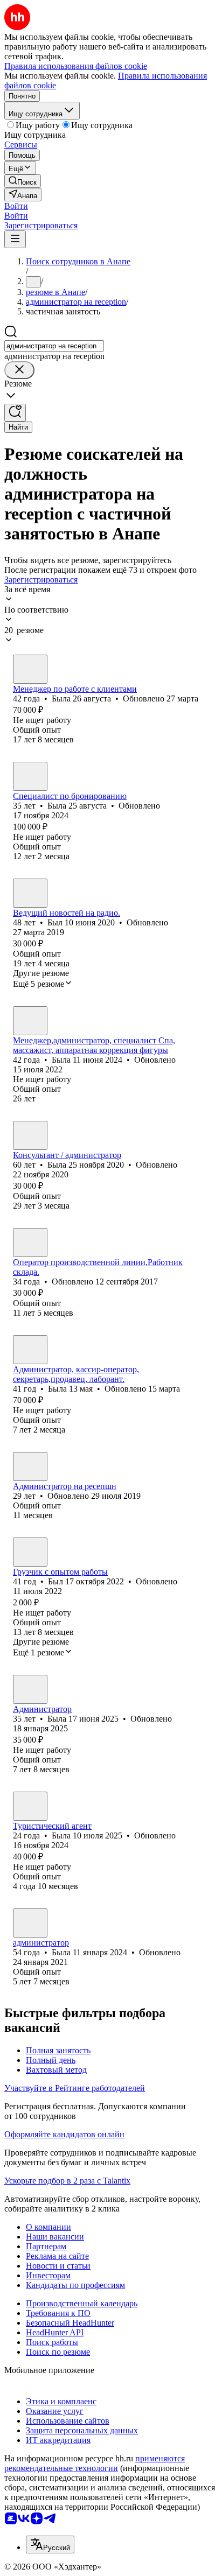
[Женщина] (30, 669)
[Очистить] (19, 370)
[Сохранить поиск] (15, 413)
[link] (23, 181)
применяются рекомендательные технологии (95, 2463)
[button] (16, 206)
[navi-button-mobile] (15, 239)
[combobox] (54, 346)
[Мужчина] (30, 893)
